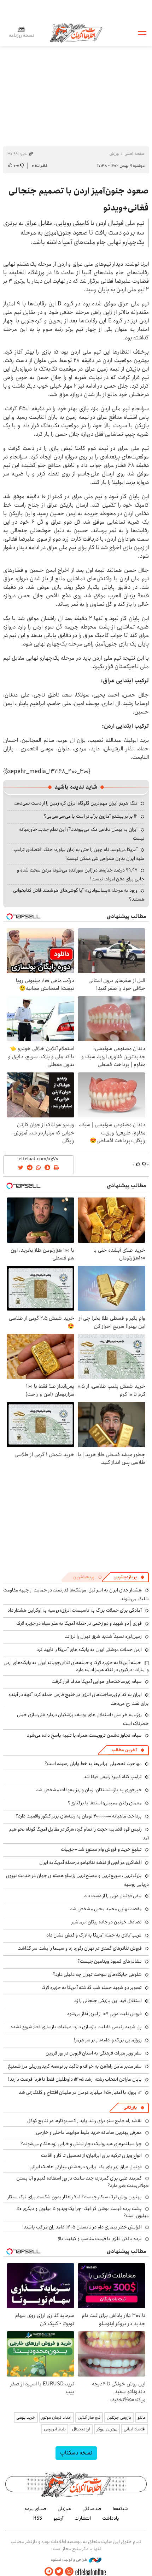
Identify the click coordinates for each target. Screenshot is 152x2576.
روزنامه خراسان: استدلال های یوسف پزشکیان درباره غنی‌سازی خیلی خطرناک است (83, 1719)
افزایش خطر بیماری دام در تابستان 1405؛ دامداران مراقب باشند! (82, 2227)
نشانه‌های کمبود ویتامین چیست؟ (110, 1961)
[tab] (129, 1577)
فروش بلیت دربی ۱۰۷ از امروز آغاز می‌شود (104, 2014)
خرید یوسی (26, 2417)
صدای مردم (35, 2509)
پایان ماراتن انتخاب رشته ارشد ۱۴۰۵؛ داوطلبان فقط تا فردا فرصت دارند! (75, 2079)
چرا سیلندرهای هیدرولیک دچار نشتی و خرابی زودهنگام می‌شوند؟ (81, 2144)
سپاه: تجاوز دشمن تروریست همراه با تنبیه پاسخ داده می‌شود (84, 1735)
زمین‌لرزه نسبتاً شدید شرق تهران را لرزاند (103, 1636)
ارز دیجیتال (81, 2429)
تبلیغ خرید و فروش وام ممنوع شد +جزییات (101, 1849)
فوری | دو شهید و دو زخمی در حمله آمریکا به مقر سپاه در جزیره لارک (79, 1623)
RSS (38, 2518)
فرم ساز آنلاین (89, 2417)
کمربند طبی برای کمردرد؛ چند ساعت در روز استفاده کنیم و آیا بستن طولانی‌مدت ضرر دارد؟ (83, 2182)
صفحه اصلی (135, 154)
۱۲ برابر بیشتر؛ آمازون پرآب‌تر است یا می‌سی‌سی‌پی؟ (91, 816)
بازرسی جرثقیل (119, 2417)
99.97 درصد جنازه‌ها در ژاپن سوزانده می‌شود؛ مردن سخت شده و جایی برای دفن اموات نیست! (81, 875)
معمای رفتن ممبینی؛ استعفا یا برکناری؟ (105, 1803)
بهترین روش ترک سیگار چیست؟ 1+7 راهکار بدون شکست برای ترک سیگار (75, 2197)
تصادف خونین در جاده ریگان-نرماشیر (107, 1922)
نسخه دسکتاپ (76, 2453)
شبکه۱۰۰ (120, 2509)
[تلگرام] (49, 2572)
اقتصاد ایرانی (135, 2429)
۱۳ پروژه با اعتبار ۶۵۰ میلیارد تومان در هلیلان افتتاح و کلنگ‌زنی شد (80, 2092)
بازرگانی (130, 2107)
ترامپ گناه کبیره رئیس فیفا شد (113, 1777)
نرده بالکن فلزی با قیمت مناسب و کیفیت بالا (100, 2239)
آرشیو (58, 2518)
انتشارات (83, 2518)
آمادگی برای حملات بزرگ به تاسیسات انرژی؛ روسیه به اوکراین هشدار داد (75, 1610)
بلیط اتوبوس (55, 2429)
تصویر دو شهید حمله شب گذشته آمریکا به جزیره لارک (92, 1988)
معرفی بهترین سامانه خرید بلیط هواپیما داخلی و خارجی (89, 2132)
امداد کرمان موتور (57, 2417)
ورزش (114, 154)
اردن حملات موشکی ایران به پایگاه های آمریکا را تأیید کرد (89, 1650)
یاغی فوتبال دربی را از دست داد (113, 1896)
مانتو (142, 2417)
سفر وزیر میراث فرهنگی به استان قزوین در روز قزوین (94, 2053)
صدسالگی (92, 2509)
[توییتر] (59, 2572)
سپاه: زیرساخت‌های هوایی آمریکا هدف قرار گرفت (97, 1681)
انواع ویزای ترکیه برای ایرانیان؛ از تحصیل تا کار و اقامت (91, 2155)
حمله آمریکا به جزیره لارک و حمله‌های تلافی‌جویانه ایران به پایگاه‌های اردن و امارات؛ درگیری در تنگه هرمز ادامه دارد (76, 1666)
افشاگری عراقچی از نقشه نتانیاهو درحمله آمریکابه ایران (90, 1862)
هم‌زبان (64, 2509)
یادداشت (111, 2518)
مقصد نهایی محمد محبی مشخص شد (106, 1909)
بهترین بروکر (107, 2429)
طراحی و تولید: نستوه (70, 2560)
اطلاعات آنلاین (76, 32)
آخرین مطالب (124, 1750)
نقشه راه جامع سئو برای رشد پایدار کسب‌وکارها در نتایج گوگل (84, 2121)
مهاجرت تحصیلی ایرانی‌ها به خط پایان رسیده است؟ (93, 1764)
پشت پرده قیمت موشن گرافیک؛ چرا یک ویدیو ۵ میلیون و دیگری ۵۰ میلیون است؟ (83, 2212)
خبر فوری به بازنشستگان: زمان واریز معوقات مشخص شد (89, 1790)
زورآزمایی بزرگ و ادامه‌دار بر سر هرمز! (108, 2040)
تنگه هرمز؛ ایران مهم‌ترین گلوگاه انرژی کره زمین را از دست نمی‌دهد (76, 803)
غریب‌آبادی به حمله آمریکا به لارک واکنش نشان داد (94, 1935)
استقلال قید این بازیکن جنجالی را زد (108, 2001)
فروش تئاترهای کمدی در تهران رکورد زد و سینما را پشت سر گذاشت (80, 1948)
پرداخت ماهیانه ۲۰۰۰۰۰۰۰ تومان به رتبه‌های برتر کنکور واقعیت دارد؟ (79, 1816)
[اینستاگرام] (69, 2572)
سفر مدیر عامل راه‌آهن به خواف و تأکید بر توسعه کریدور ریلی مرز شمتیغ (75, 2066)
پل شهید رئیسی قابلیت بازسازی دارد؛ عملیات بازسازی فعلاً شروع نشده (76, 2027)
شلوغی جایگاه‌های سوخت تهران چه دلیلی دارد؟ (97, 1974)
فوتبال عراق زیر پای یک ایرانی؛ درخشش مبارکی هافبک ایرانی (86, 2167)
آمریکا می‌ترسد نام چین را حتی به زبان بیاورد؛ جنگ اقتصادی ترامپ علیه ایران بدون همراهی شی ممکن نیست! (79, 854)
